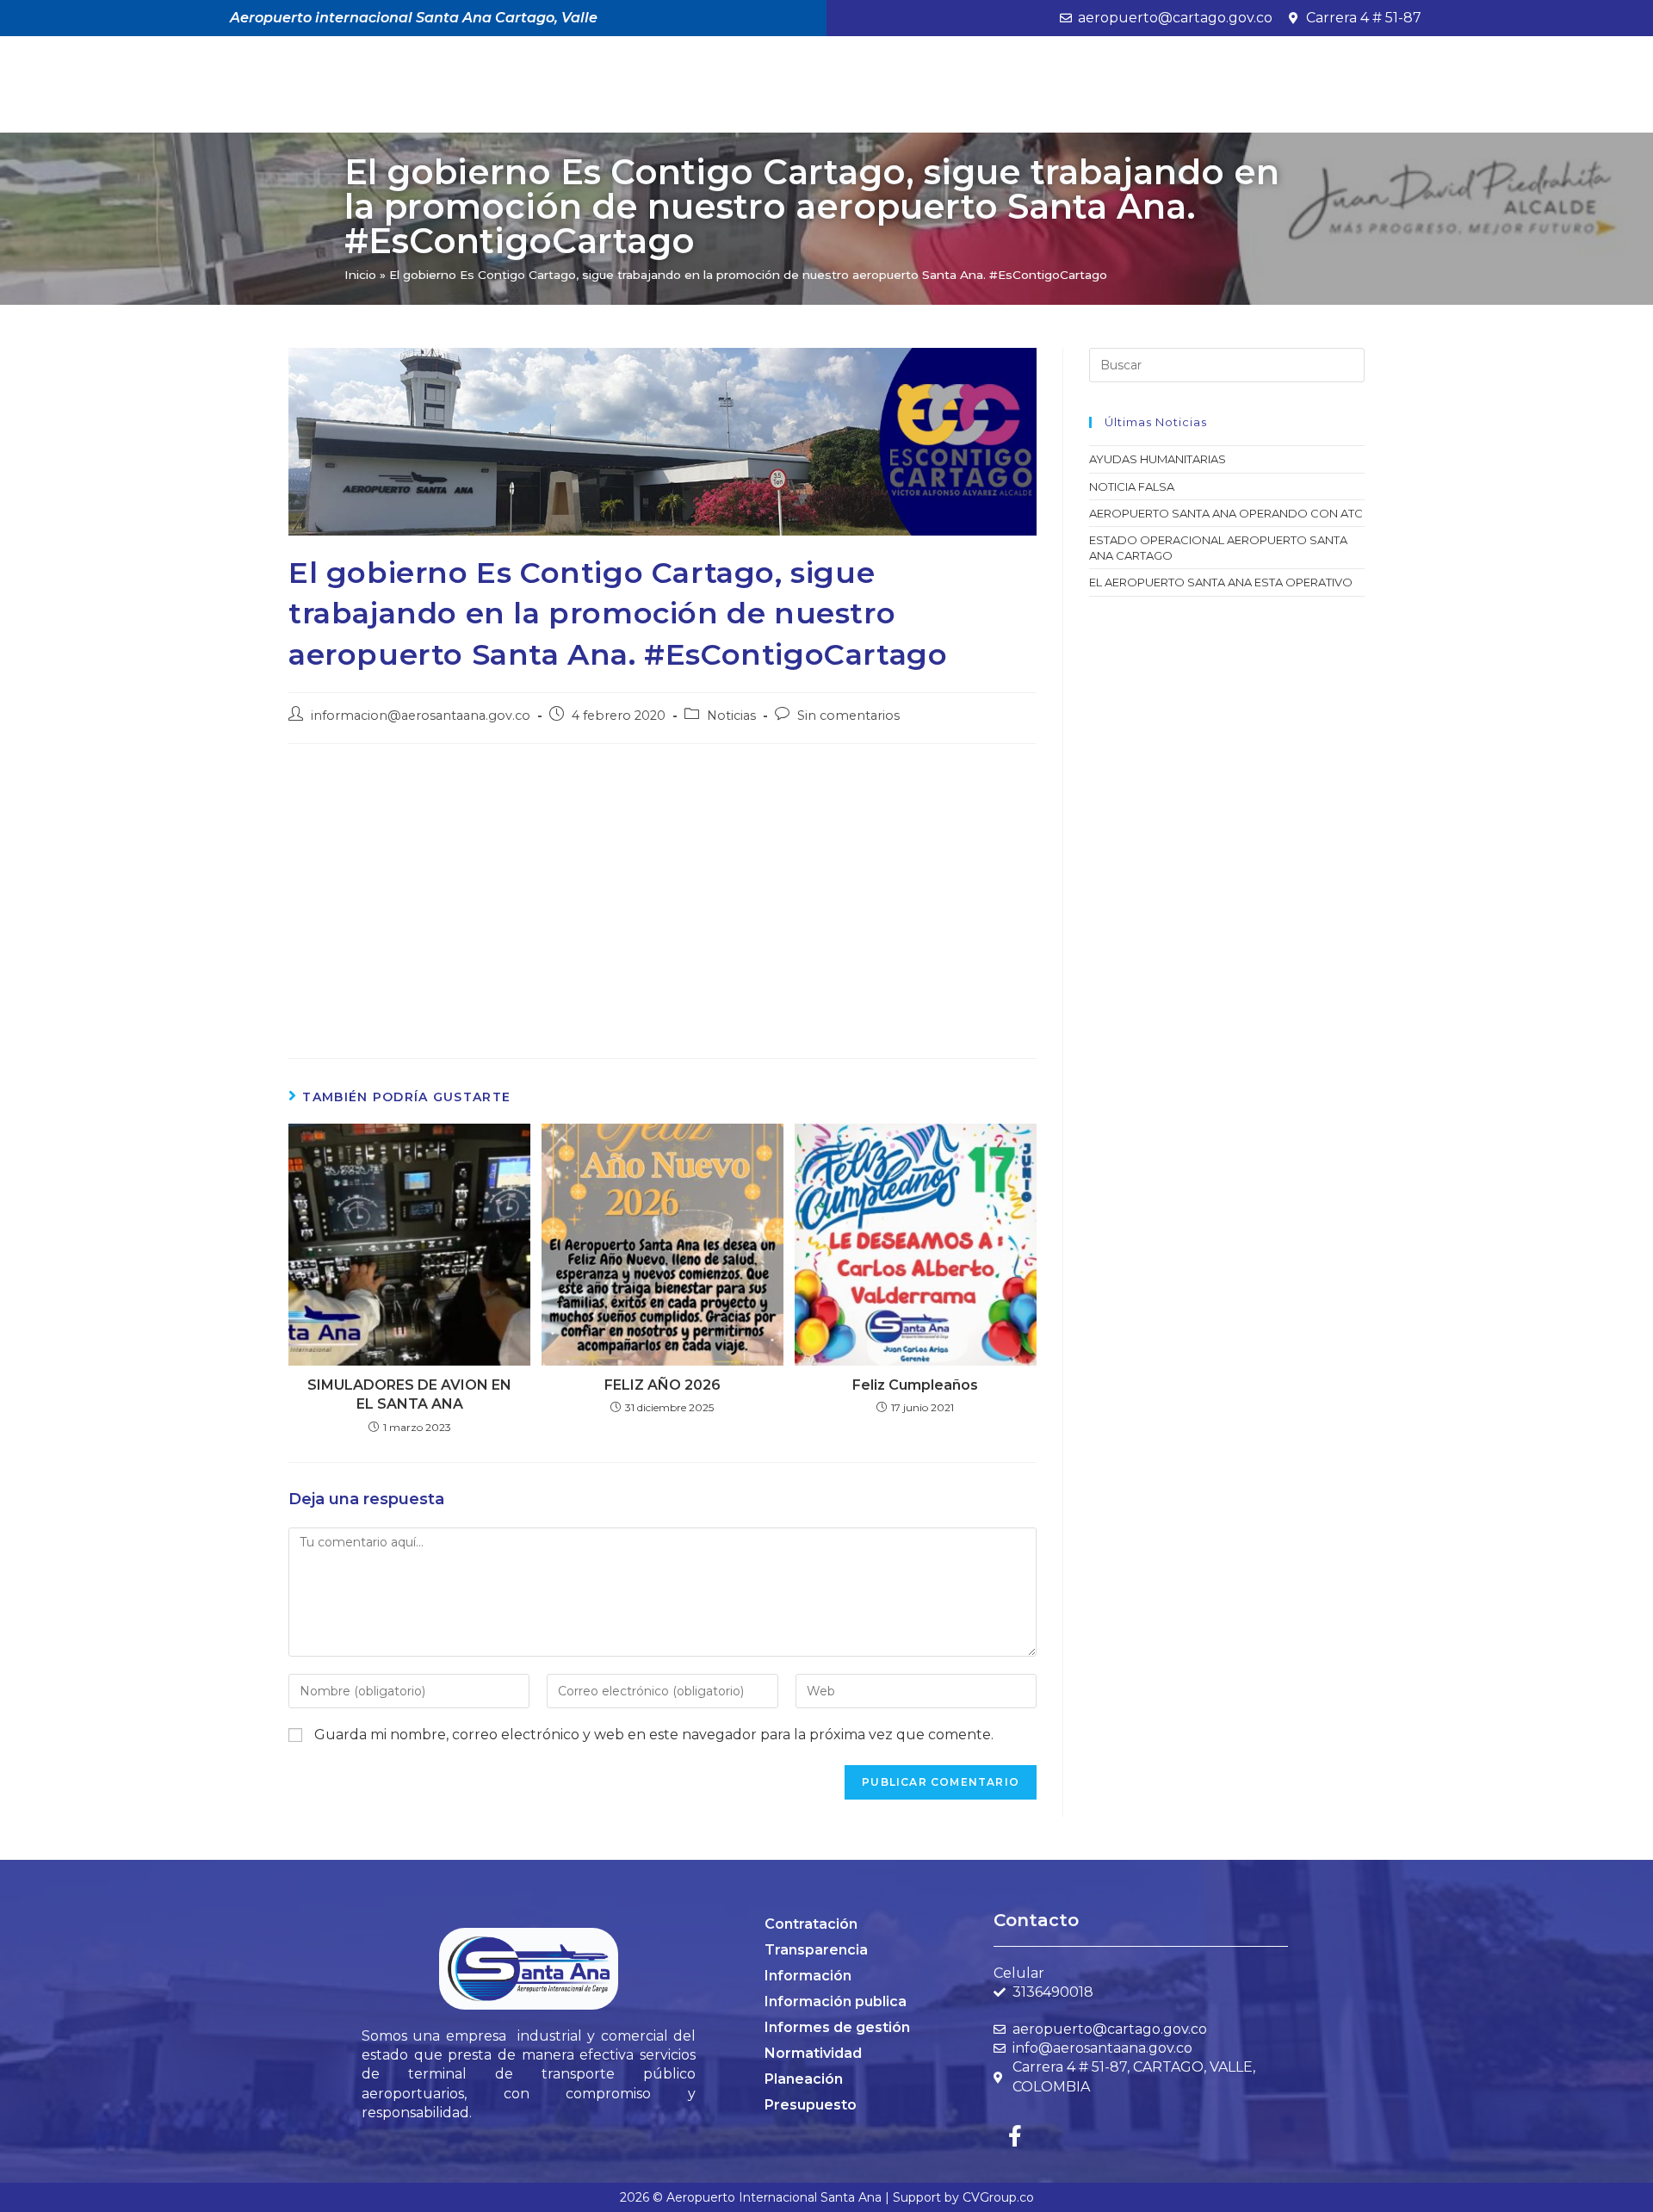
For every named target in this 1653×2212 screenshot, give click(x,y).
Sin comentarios (848, 716)
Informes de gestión (837, 2027)
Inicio (360, 275)
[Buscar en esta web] (1227, 364)
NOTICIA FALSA (1132, 486)
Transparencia (816, 1950)
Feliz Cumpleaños (915, 1385)
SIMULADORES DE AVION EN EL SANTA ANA (409, 1394)
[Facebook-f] (1015, 2135)
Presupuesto (811, 2105)
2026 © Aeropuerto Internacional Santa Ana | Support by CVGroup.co (827, 2197)
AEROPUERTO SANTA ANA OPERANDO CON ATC (1226, 513)
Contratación (811, 1924)
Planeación (804, 2079)
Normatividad (813, 2053)
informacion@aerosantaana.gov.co (421, 716)
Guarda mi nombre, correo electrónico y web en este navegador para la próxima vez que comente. (654, 1735)
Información (808, 1976)
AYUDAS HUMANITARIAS (1158, 459)
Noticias (731, 716)
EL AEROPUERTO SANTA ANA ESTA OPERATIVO (1221, 582)
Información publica (836, 2001)
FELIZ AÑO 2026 (662, 1385)
